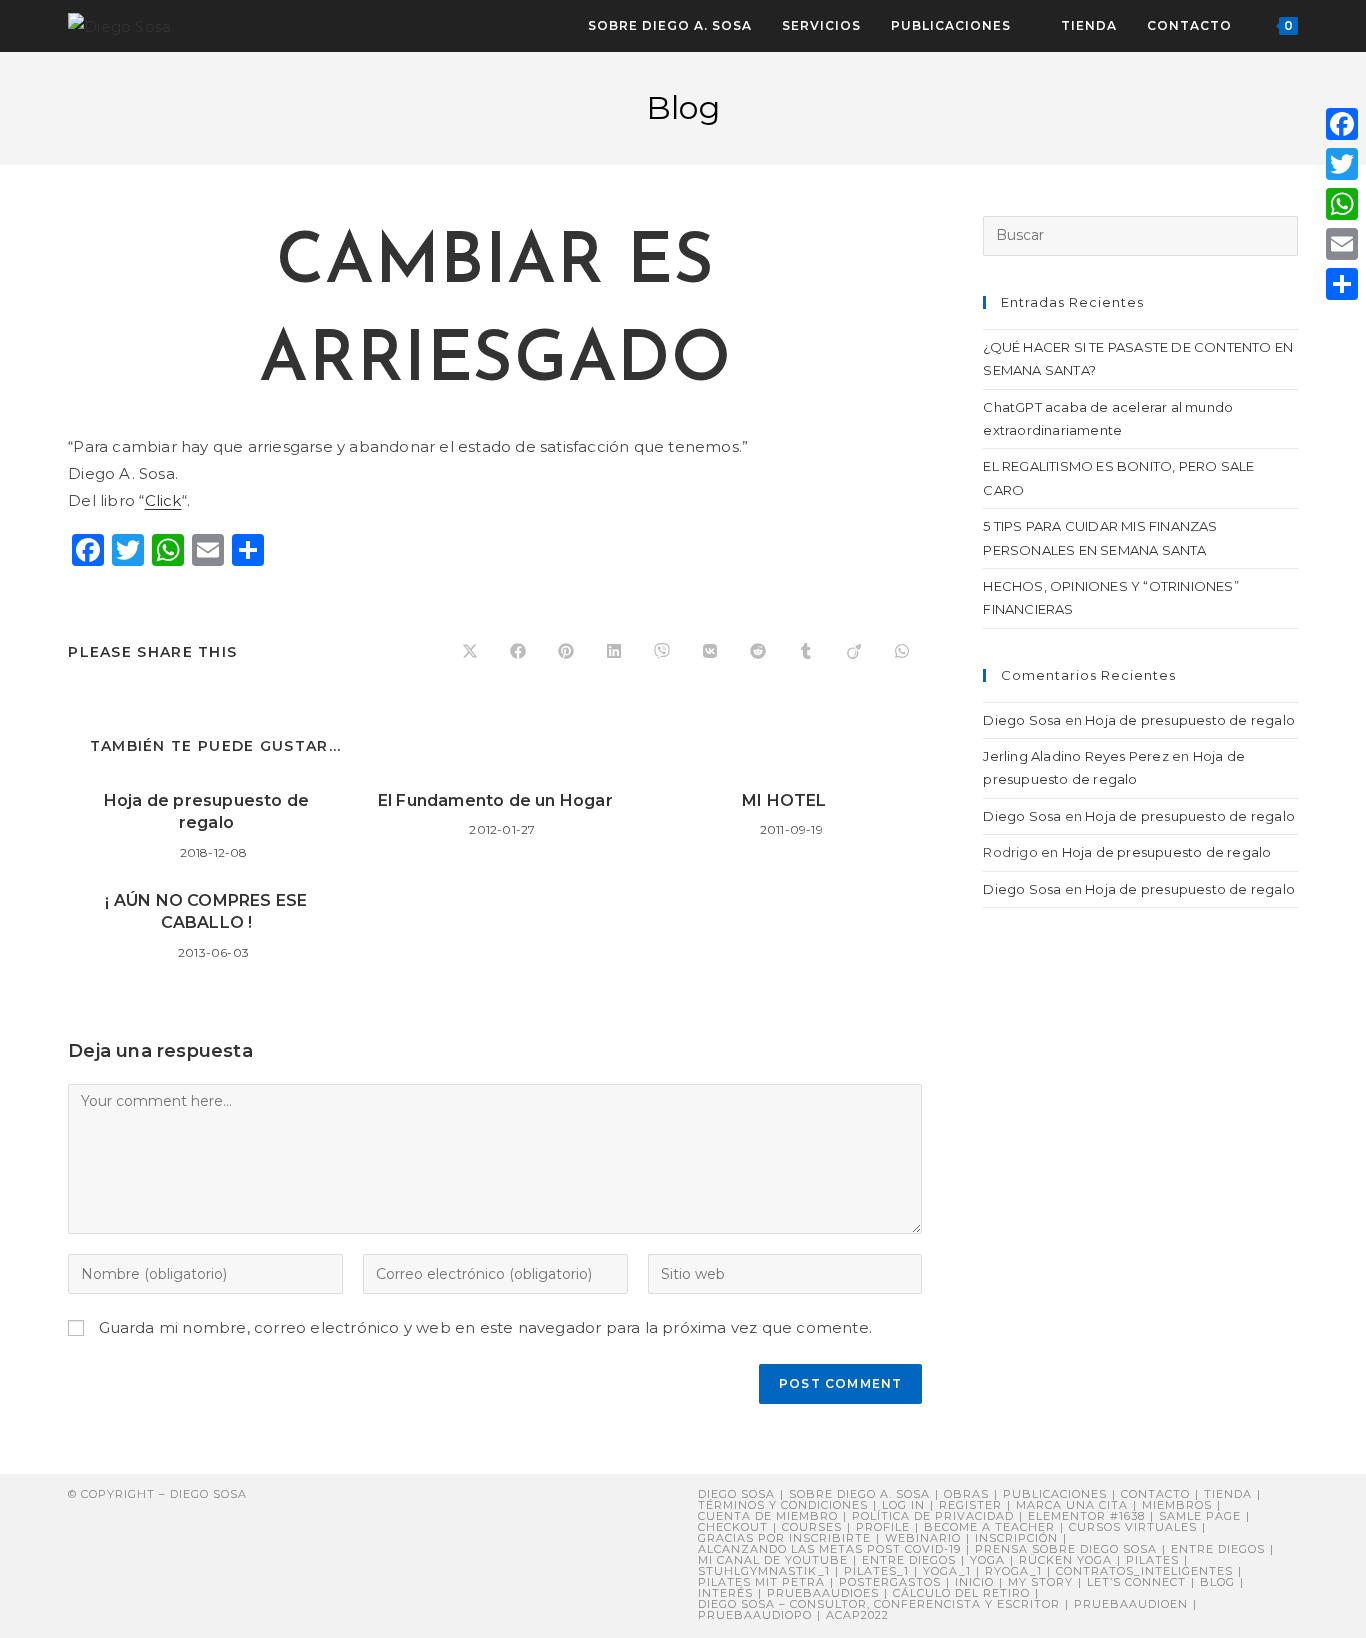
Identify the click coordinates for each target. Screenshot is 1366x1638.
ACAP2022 (857, 1615)
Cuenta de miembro (768, 1516)
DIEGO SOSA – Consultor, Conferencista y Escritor (879, 1604)
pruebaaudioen (1131, 1604)
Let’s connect (1136, 1582)
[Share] (1342, 284)
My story (1040, 1582)
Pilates (1152, 1560)
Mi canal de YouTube (773, 1560)
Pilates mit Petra (761, 1582)
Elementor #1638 (1086, 1516)
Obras (966, 1494)
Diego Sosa (1022, 720)
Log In (903, 1505)
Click (163, 500)
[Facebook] (1342, 124)
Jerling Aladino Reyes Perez (1075, 756)
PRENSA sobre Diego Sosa (1066, 1549)
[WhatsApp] (1342, 204)
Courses (812, 1527)
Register (970, 1505)
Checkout (733, 1527)
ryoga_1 (1013, 1571)
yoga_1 (947, 1571)
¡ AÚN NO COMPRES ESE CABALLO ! (206, 911)
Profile (883, 1527)
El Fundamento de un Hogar (495, 800)
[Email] (1342, 244)
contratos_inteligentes (1144, 1571)
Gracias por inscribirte (784, 1538)
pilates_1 (876, 1571)
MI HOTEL (784, 800)
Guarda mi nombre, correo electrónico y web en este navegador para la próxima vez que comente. (486, 1327)
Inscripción (1016, 1538)
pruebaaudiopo (755, 1615)
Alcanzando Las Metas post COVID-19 (829, 1549)
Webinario (923, 1538)
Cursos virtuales (1133, 1527)
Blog (1217, 1582)
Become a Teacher (989, 1527)
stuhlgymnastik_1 (764, 1571)
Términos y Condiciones (783, 1505)
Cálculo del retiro (961, 1593)
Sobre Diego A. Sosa (859, 1494)
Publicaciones (1055, 1494)
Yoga (987, 1560)
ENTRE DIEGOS (909, 1560)
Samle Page (1200, 1516)
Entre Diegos (1218, 1549)
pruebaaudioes (823, 1593)
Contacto (1155, 1494)
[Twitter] (1342, 164)
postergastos (890, 1582)
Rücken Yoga (1065, 1560)
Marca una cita (1072, 1505)
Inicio (974, 1582)
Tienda (1228, 1494)
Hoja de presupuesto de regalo (206, 811)
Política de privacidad (933, 1516)
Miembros (1177, 1505)
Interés (725, 1593)
